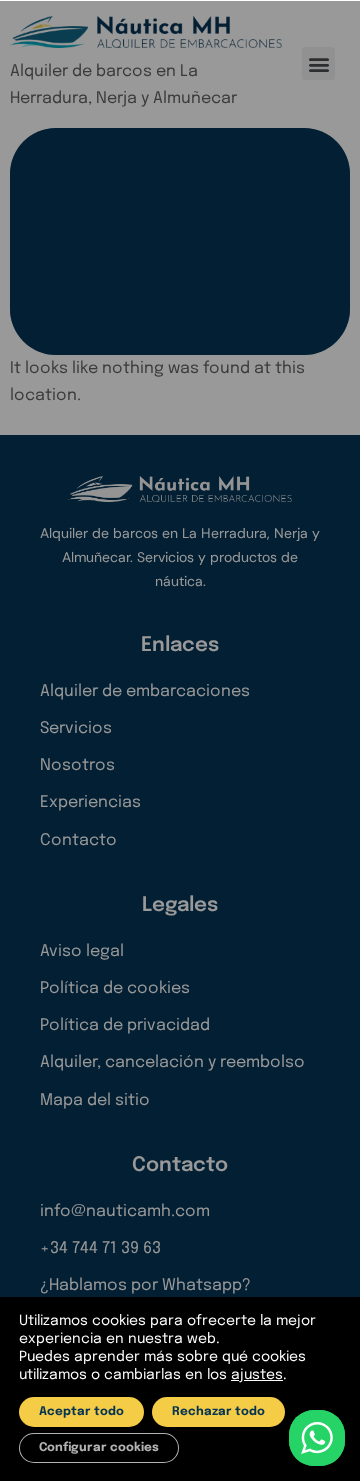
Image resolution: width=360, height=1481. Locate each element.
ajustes (257, 1375)
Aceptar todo (81, 1412)
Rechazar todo (218, 1412)
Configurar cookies (99, 1448)
